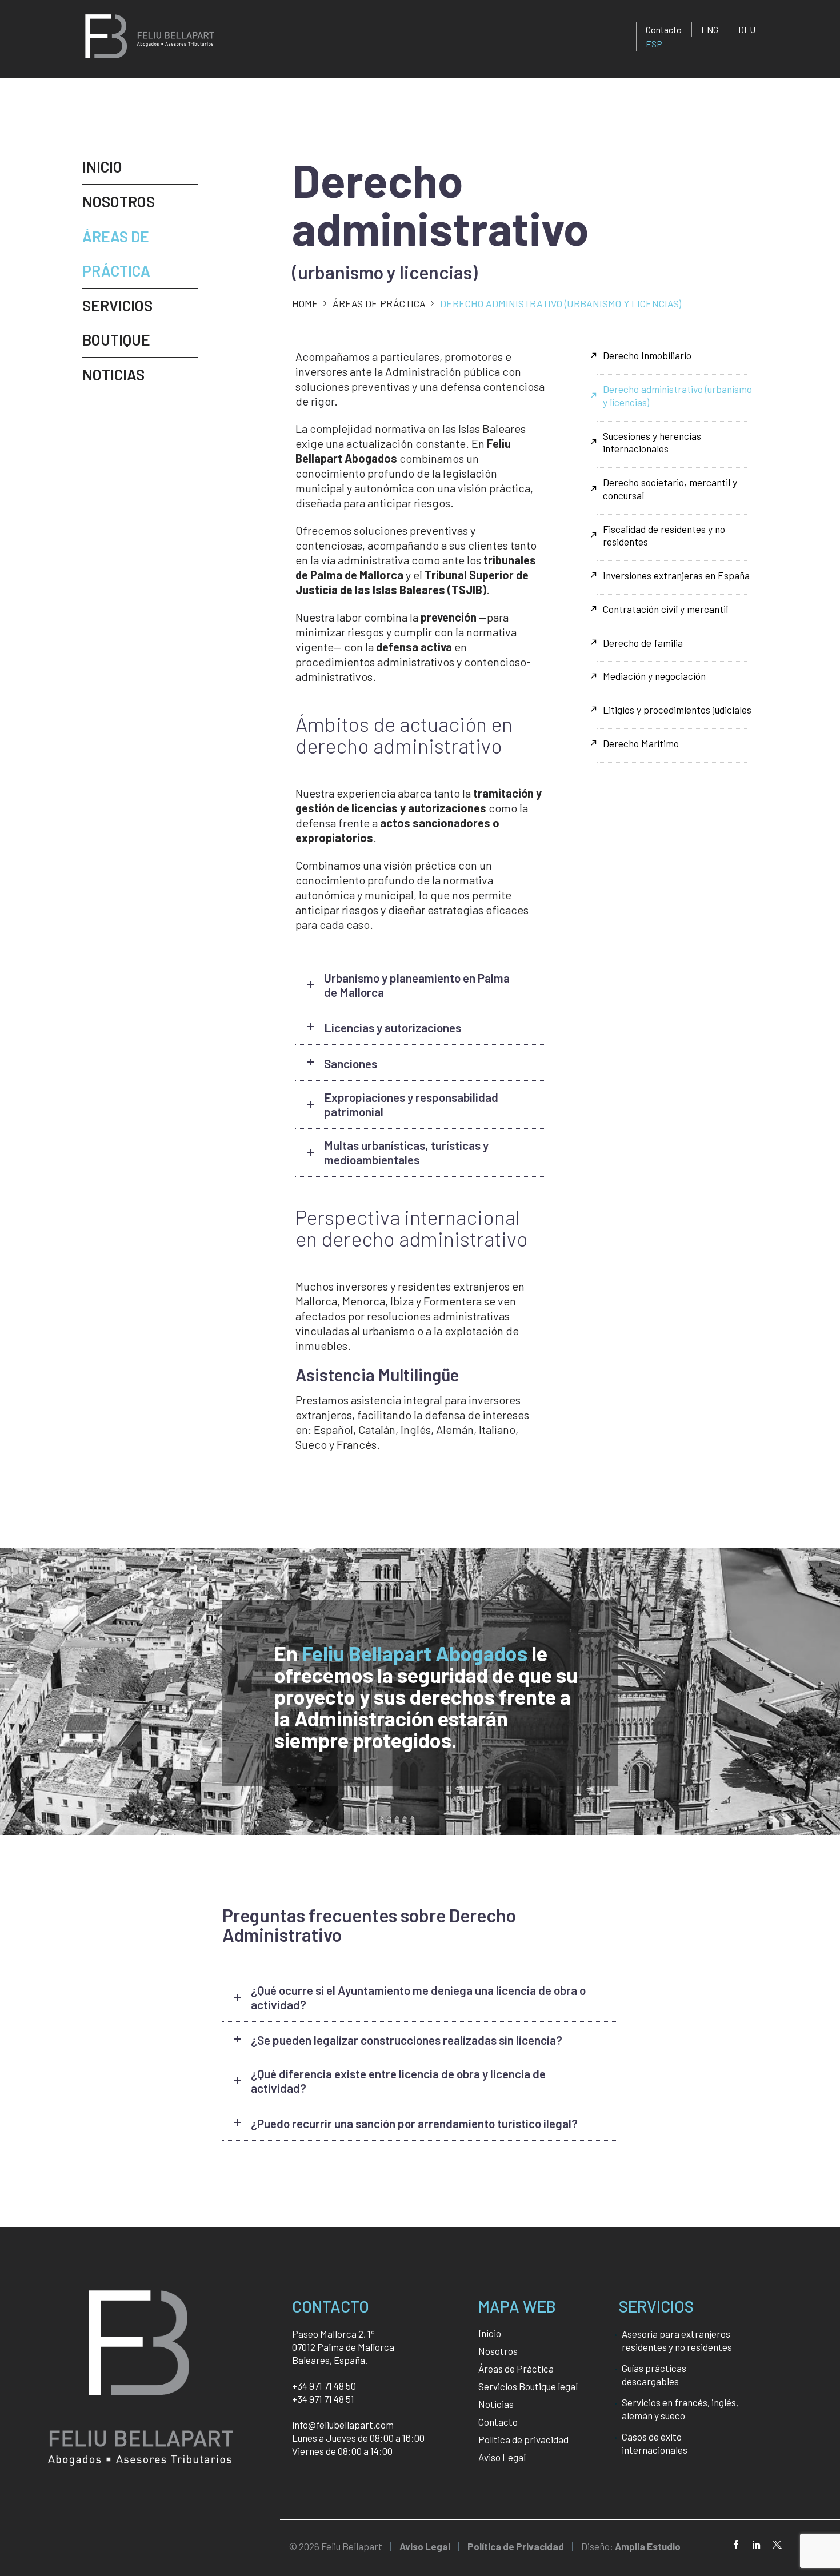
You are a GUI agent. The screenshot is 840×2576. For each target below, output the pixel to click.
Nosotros (119, 201)
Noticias (113, 374)
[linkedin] (757, 2545)
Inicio (102, 167)
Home (305, 303)
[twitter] (777, 2545)
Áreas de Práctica (379, 303)
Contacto (664, 29)
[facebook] (736, 2545)
